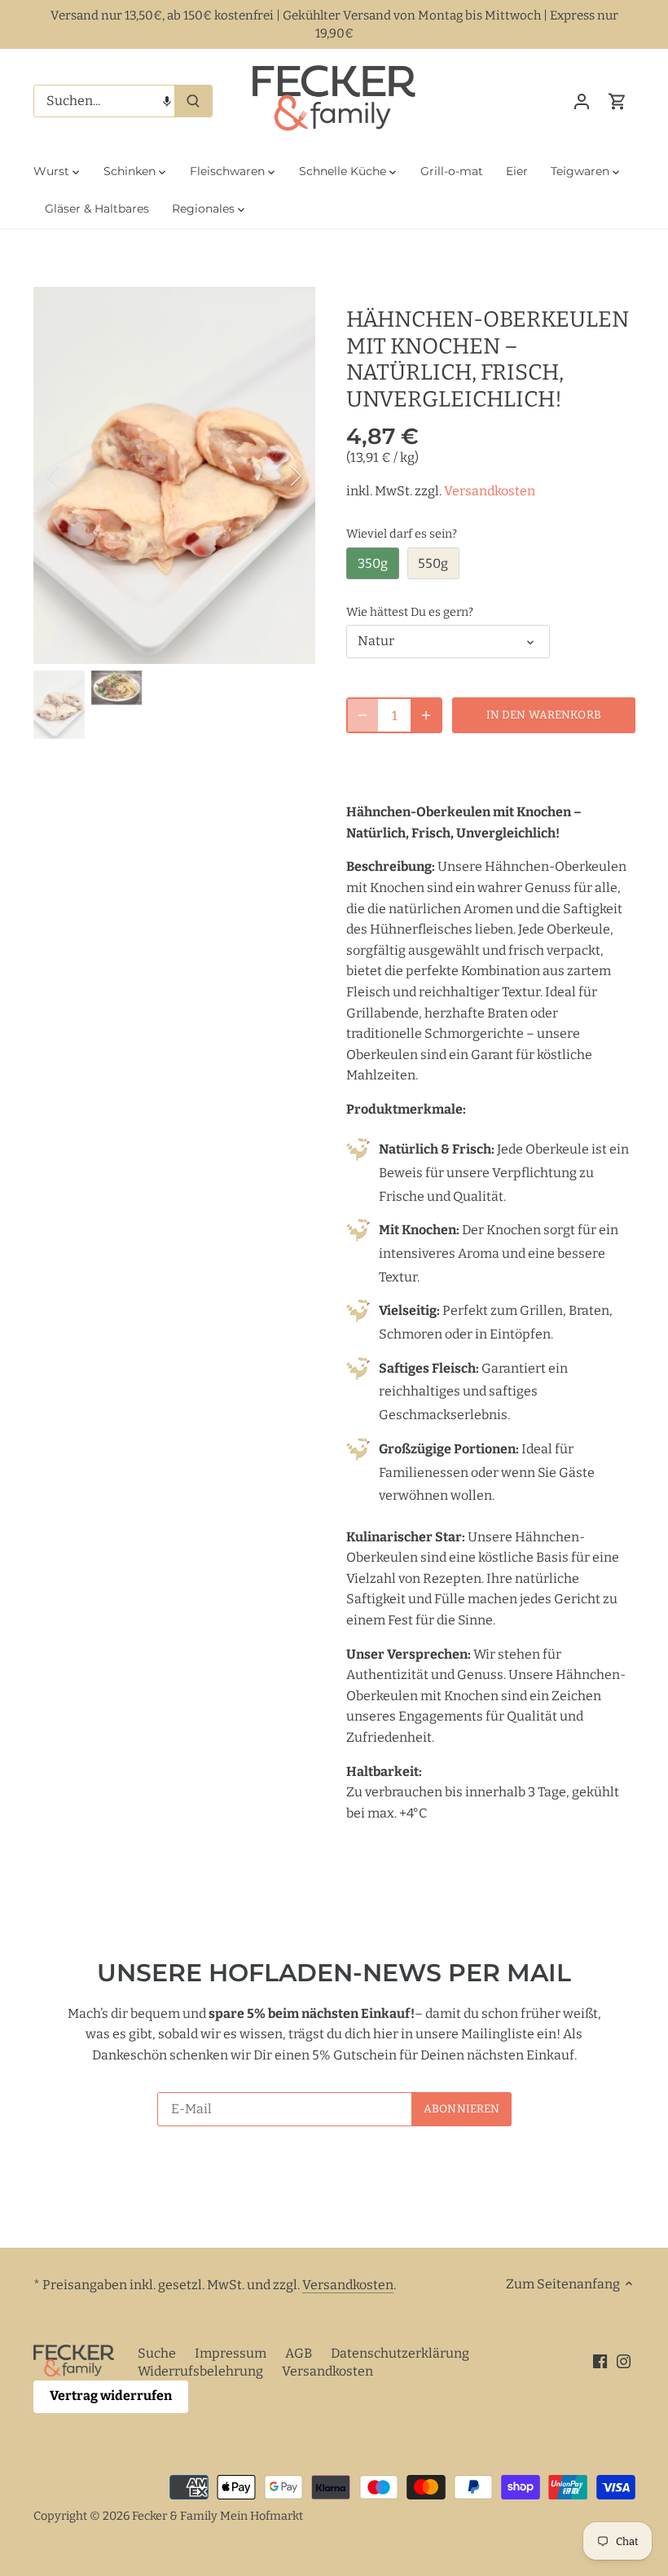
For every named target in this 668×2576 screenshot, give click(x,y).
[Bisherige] (74, 476)
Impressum (231, 2353)
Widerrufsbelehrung (200, 2371)
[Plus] (426, 715)
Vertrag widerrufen (111, 2396)
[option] (175, 475)
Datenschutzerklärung (400, 2353)
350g (373, 563)
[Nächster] (275, 476)
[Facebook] (600, 2361)
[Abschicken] (193, 101)
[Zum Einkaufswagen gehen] (617, 101)
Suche (157, 2353)
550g (433, 563)
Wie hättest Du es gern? (410, 612)
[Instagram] (624, 2361)
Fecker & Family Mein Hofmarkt (218, 2516)
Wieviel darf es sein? (402, 534)
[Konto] (582, 101)
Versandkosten (490, 491)
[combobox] (105, 101)
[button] (167, 101)
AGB (299, 2353)
